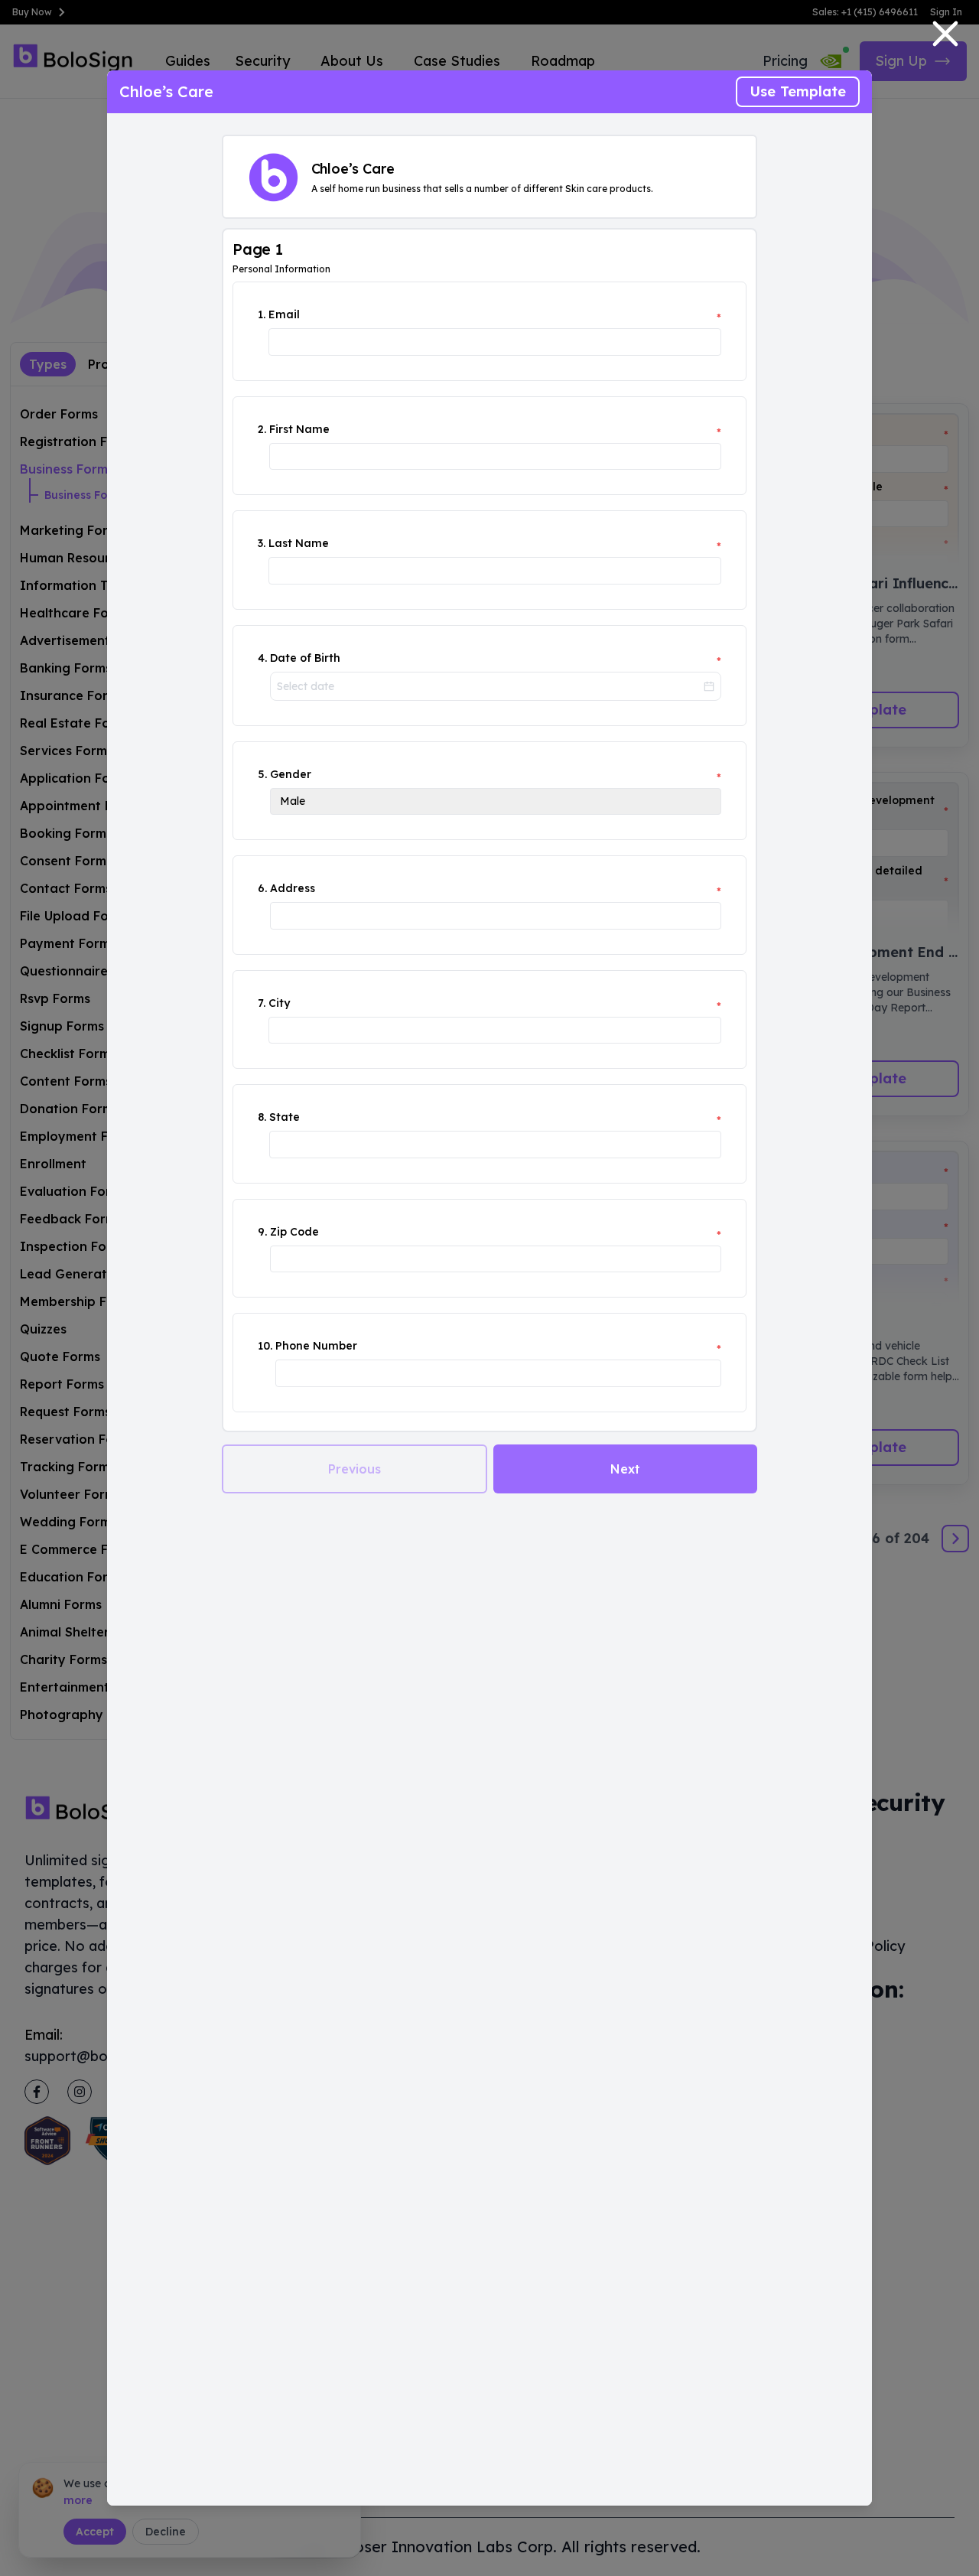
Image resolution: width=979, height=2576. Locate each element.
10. (265, 1346)
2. (262, 429)
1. (262, 314)
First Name (299, 429)
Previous (355, 1469)
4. (262, 658)
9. (262, 1232)
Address (293, 888)
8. (262, 1117)
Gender (291, 774)
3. (262, 543)
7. (262, 1003)
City (279, 1003)
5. (262, 774)
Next (625, 1469)
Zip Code (294, 1232)
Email (284, 314)
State (285, 1117)
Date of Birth (305, 658)
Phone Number (316, 1346)
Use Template (798, 91)
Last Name (299, 543)
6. (262, 888)
